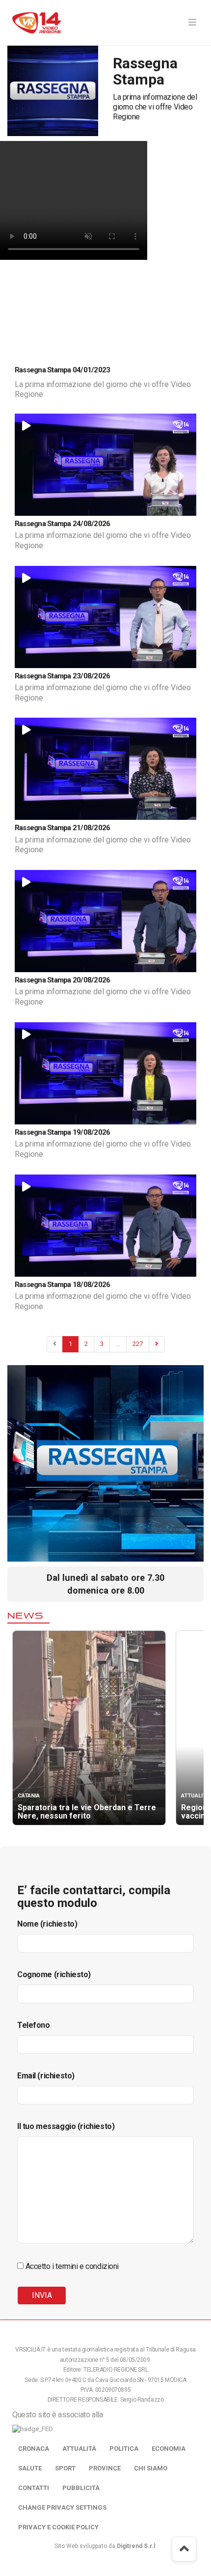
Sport (65, 2468)
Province (105, 2468)
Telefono (34, 2025)
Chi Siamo (151, 2468)
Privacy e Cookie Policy (58, 2527)
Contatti (34, 2488)
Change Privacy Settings (62, 2507)
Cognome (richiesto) (54, 1974)
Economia (169, 2449)
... (118, 1344)
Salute (30, 2468)
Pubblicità (81, 2488)
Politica (124, 2449)
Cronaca (34, 2449)
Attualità (79, 2449)
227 (138, 1344)
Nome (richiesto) (47, 1924)
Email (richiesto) (46, 2076)
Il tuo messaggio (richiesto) (66, 2126)
